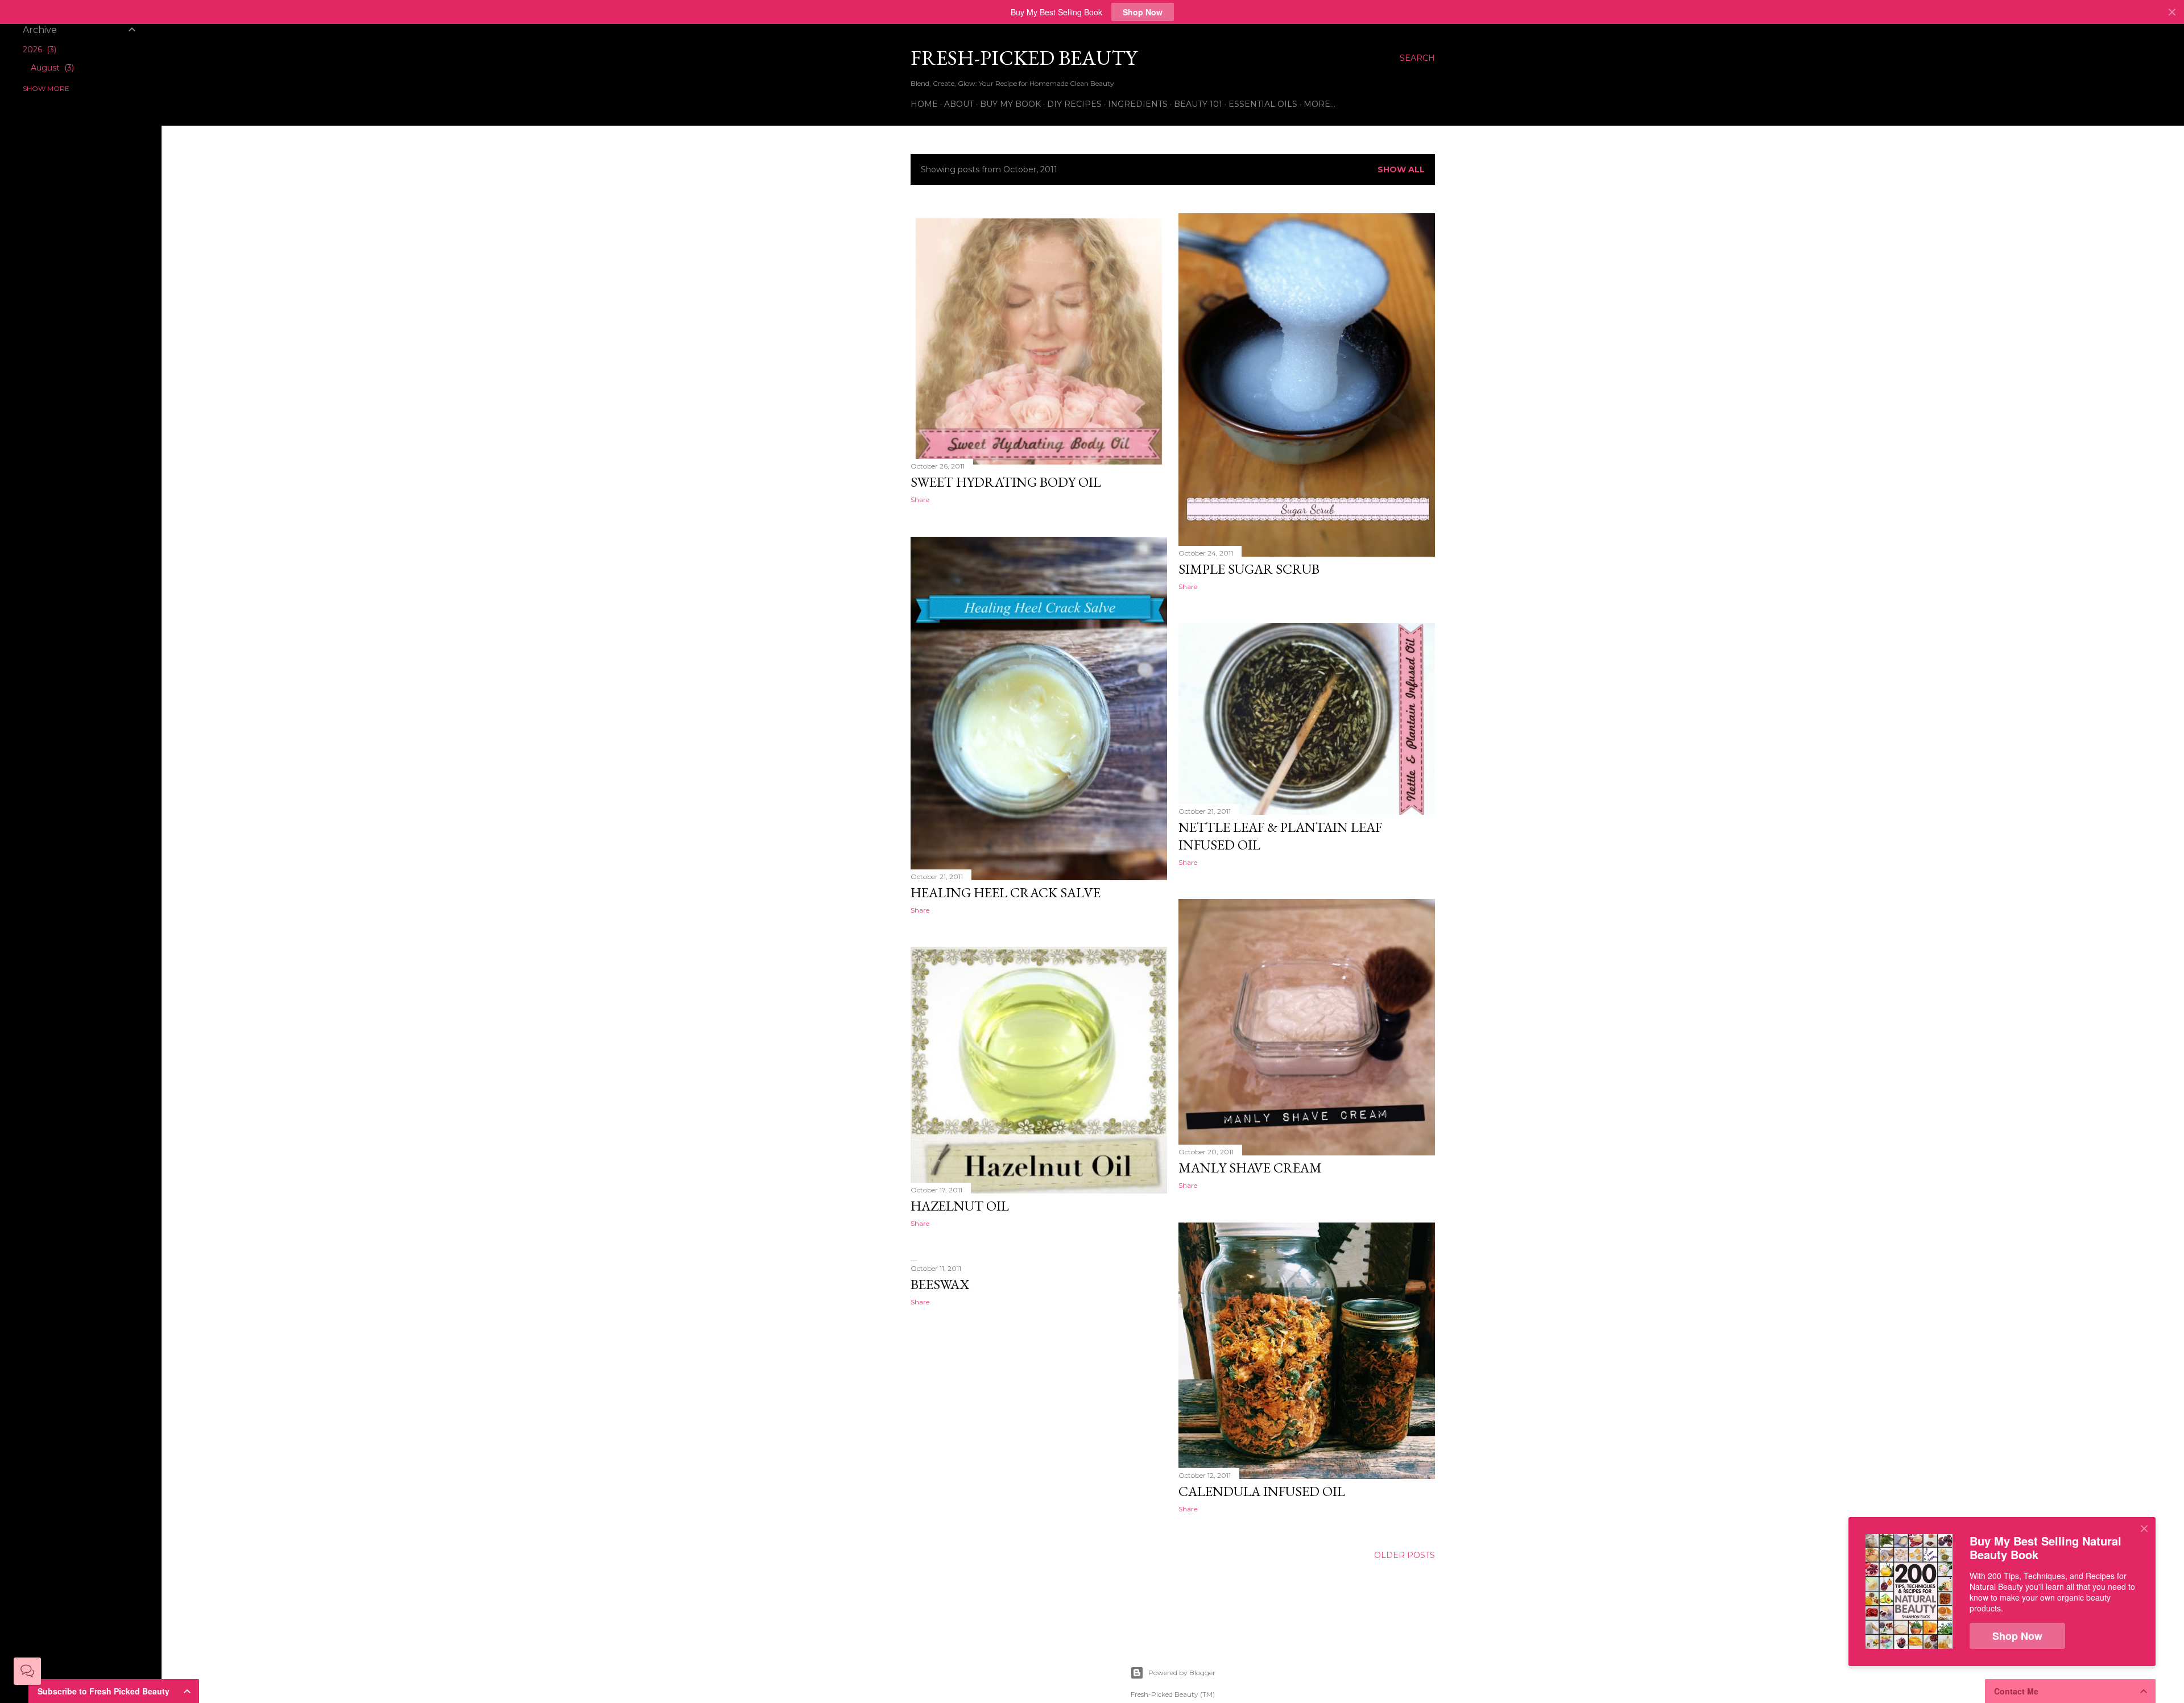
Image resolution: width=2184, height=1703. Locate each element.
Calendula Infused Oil (1262, 1491)
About (959, 104)
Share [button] (920, 500)
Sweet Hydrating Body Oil (1006, 482)
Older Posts (1405, 1555)
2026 (38, 49)
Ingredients (1138, 104)
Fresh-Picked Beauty (1024, 58)
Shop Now (1143, 12)
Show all (1401, 169)
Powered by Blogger (1182, 1673)
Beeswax (940, 1284)
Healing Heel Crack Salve (1006, 892)
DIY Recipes (1074, 104)
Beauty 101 (1198, 104)
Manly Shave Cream (1250, 1168)
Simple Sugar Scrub (1249, 569)
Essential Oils (1263, 104)
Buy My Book (1010, 104)
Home (924, 104)
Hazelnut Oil (960, 1206)
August (51, 68)
